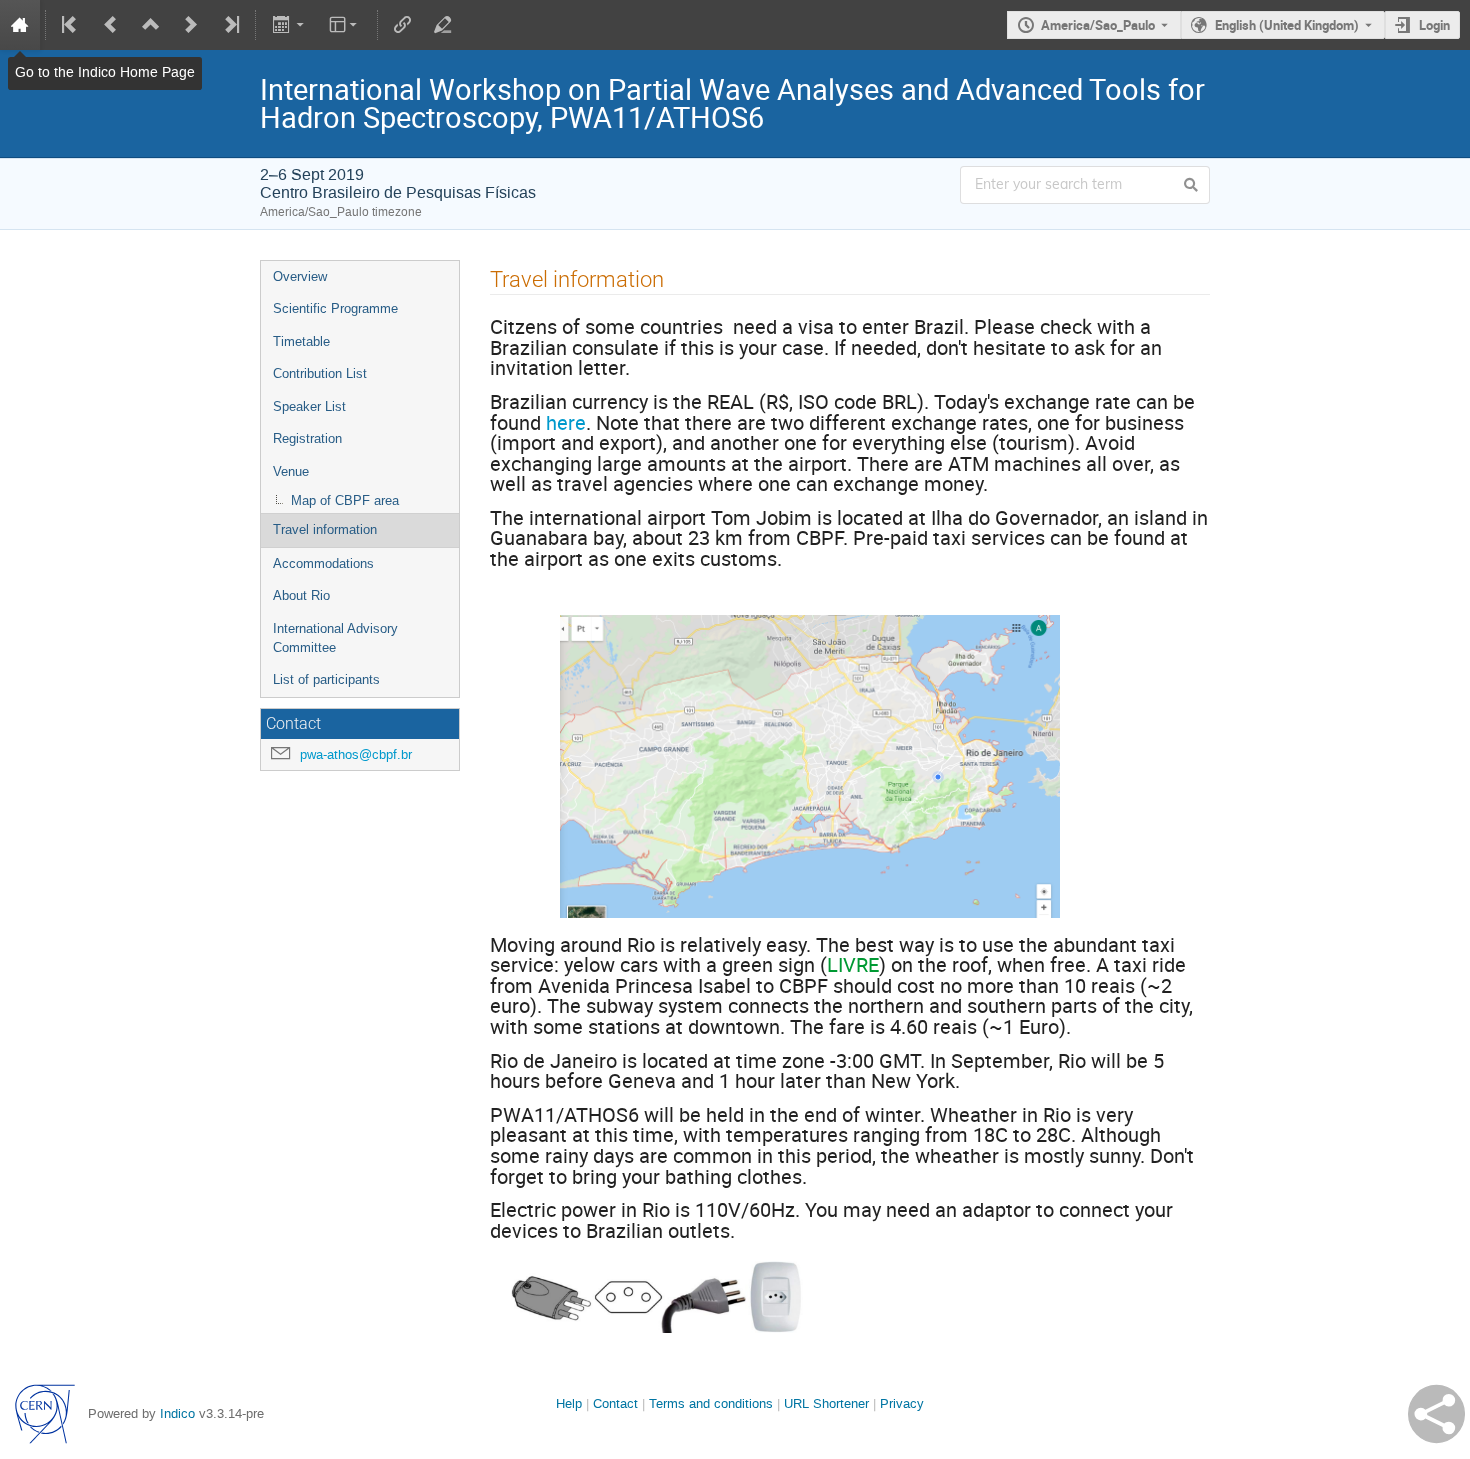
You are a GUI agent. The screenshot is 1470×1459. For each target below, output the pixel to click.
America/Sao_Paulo (1098, 25)
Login (1434, 25)
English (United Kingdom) (1287, 25)
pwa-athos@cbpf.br (356, 754)
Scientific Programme (335, 308)
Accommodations (323, 563)
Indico (177, 1413)
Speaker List (309, 406)
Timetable (301, 341)
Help (569, 1403)
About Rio (301, 595)
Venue (291, 471)
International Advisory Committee (335, 638)
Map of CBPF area (345, 500)
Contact (615, 1403)
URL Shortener (826, 1403)
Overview (300, 276)
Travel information (325, 529)
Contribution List (320, 373)
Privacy (902, 1403)
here (566, 422)
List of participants (326, 679)
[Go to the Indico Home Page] (20, 25)
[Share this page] (1436, 1414)
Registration (307, 438)
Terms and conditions (711, 1403)
